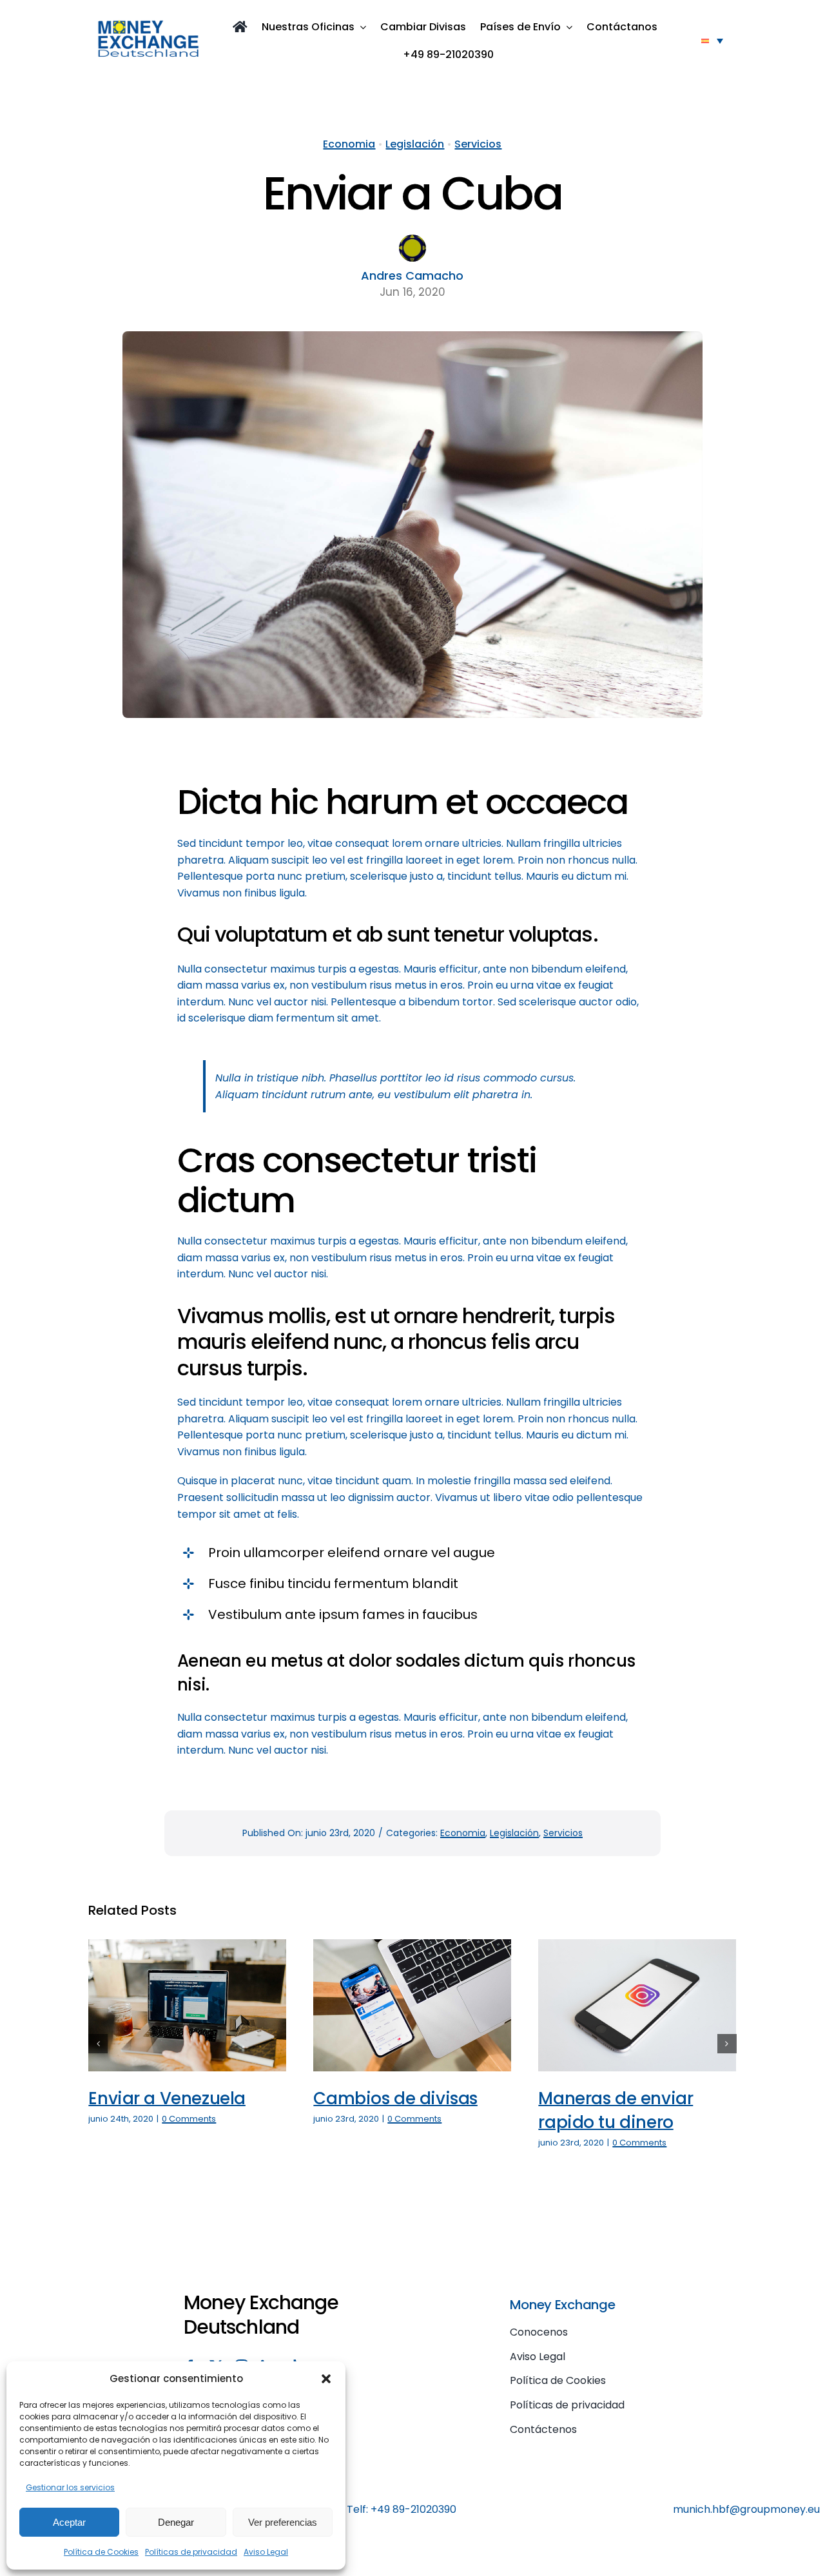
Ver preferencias (283, 2522)
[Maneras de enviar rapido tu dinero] (637, 2005)
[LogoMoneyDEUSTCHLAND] (148, 25)
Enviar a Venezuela (167, 2098)
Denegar (176, 2522)
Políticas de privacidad (191, 2552)
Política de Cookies (101, 2552)
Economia (349, 144)
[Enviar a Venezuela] (187, 2005)
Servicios (478, 144)
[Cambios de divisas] (412, 2005)
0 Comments (189, 2119)
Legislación (415, 144)
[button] (326, 2379)
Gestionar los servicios (70, 2487)
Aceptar (69, 2522)
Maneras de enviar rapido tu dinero (616, 2110)
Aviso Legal (266, 2552)
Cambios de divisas (395, 2098)
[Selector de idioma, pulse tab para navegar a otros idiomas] (712, 41)
